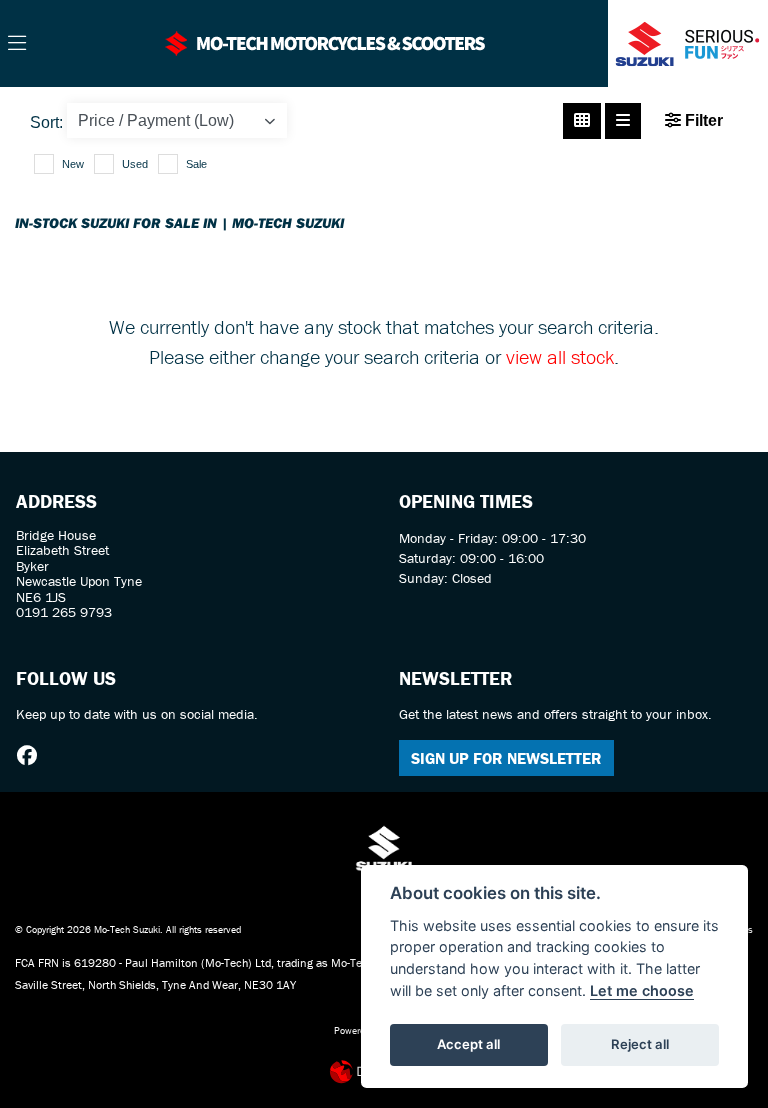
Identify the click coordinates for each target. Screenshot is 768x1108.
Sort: (46, 122)
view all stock (560, 356)
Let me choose (642, 990)
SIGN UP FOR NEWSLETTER (506, 758)
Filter (702, 120)
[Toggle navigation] (17, 44)
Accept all (468, 1044)
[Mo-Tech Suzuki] (325, 41)
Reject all (640, 1044)
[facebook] (32, 756)
